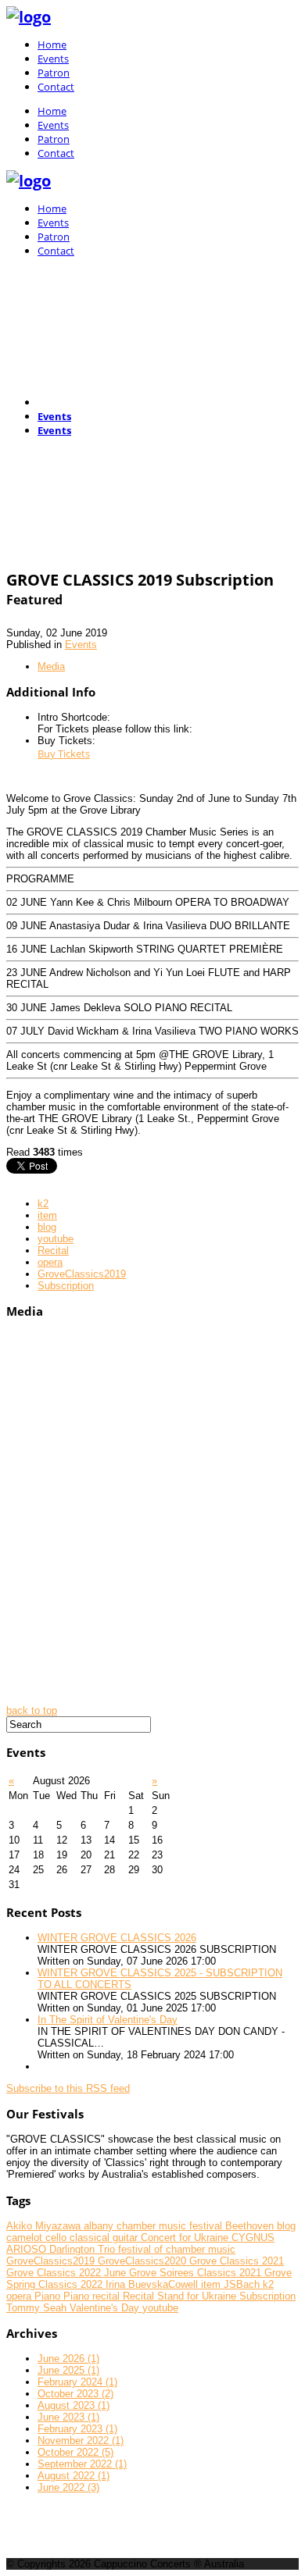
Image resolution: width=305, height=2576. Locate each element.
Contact (56, 87)
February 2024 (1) (77, 2382)
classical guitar (105, 2238)
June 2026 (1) (68, 2359)
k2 (43, 1204)
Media (51, 666)
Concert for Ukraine (186, 2238)
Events (53, 59)
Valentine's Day (106, 2308)
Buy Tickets (64, 754)
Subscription (66, 1286)
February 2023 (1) (77, 2429)
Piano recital (93, 2296)
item (47, 1215)
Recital (53, 1251)
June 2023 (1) (68, 2417)
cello (57, 2238)
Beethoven (251, 2226)
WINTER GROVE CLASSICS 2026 (117, 1938)
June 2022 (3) (68, 2487)
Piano (49, 2296)
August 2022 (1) (74, 2476)
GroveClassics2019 (82, 1274)
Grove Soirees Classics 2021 (197, 2273)
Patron (54, 73)
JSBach (243, 2284)
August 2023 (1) (74, 2405)
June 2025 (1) (68, 2370)
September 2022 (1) (82, 2464)
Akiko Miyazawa (45, 2226)
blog (47, 1227)
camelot (26, 2238)
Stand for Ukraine (198, 2296)
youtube (56, 1239)
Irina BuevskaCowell (153, 2284)
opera (50, 1262)
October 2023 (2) (75, 2394)
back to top (32, 1710)
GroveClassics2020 (144, 2261)
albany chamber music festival (154, 2226)
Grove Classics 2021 (237, 2261)
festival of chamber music (177, 2249)
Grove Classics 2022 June (68, 2273)
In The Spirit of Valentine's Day (108, 2020)
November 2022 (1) (81, 2441)
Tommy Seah (38, 2308)
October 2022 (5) (75, 2452)
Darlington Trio (84, 2249)
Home (52, 45)
